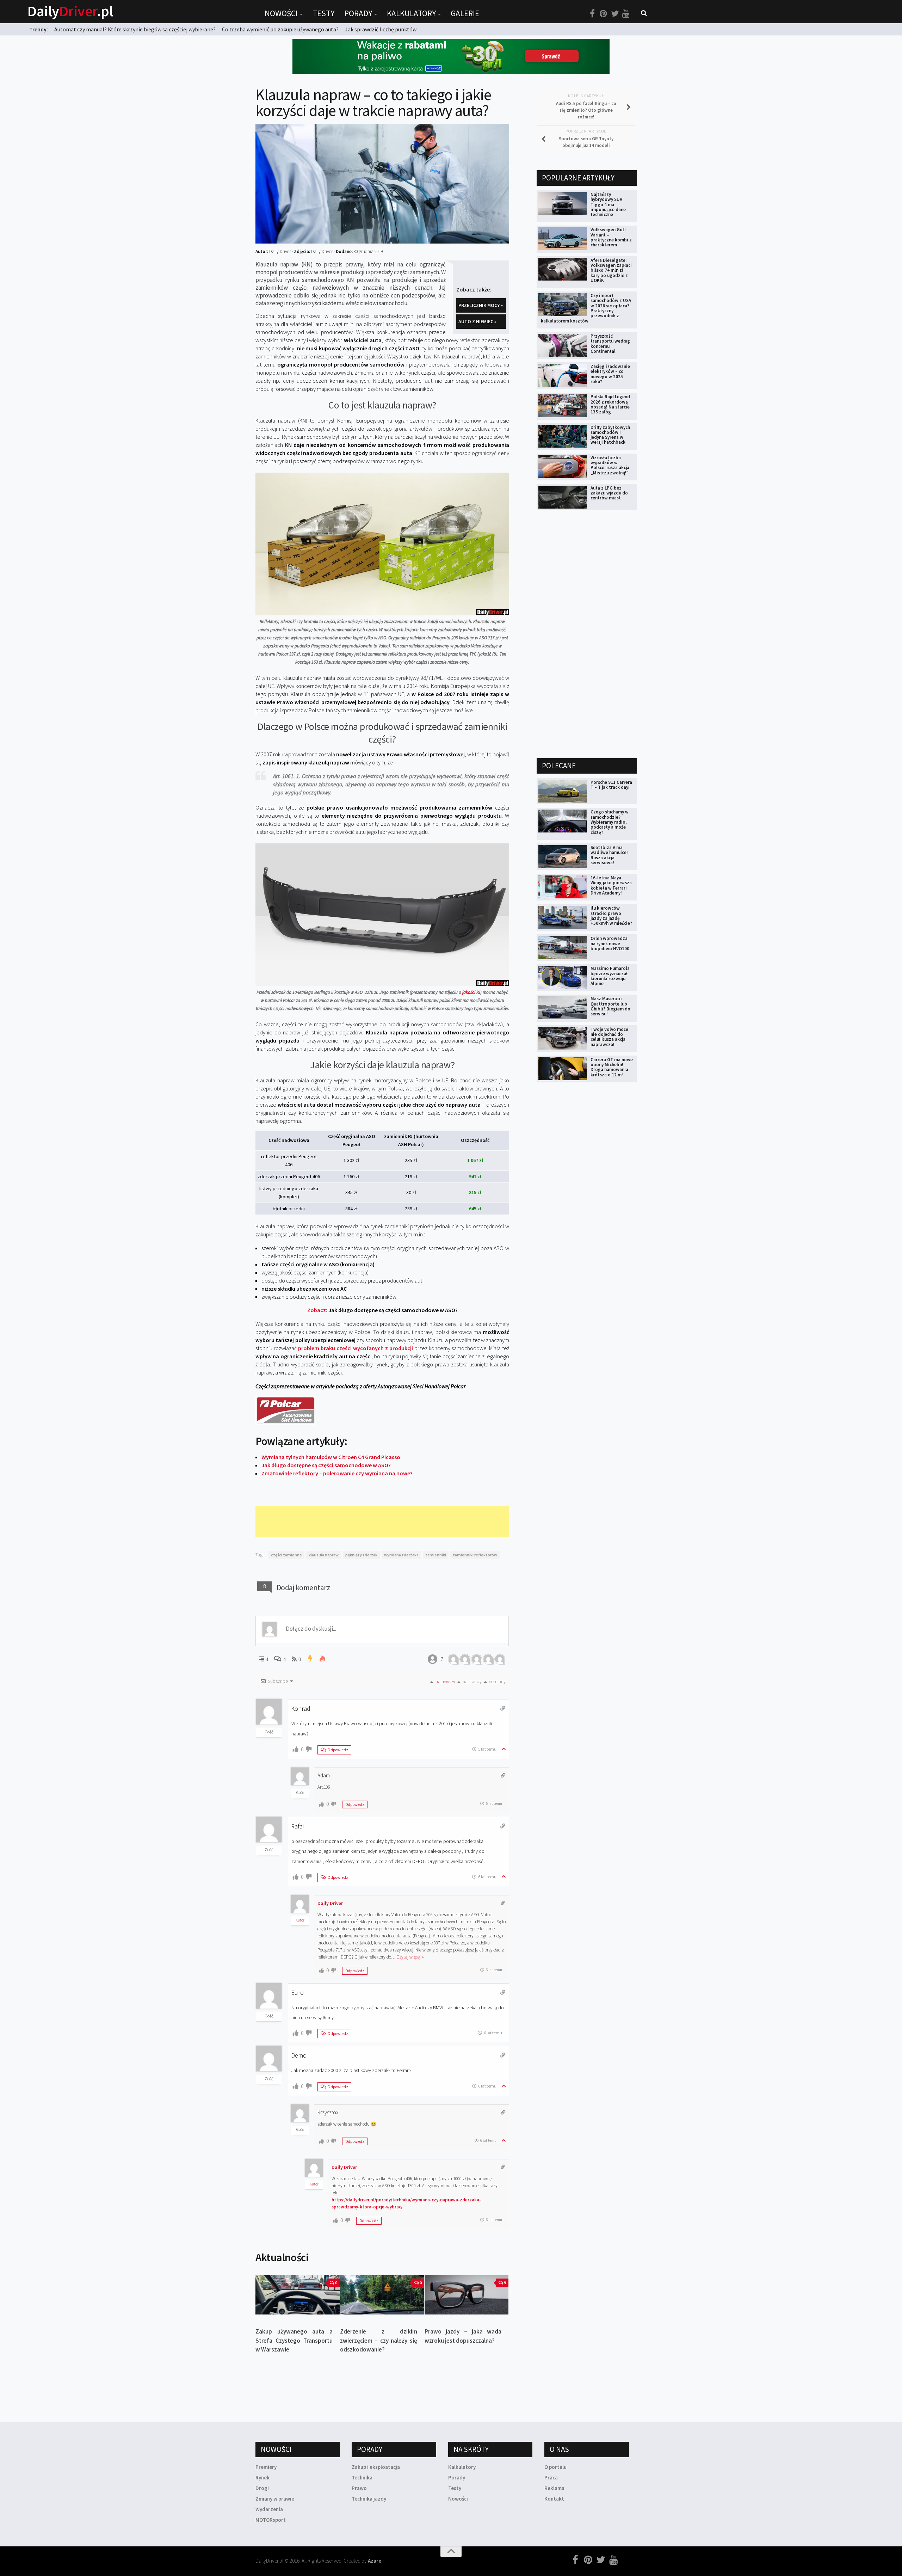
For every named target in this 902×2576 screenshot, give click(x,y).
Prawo (359, 2488)
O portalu (555, 2467)
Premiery (266, 2467)
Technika (362, 2477)
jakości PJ (471, 992)
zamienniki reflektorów (475, 1555)
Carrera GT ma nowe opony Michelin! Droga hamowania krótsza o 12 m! (612, 1067)
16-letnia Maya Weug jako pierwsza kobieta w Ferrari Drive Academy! (611, 885)
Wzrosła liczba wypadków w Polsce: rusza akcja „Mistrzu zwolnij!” (610, 465)
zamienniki (436, 1555)
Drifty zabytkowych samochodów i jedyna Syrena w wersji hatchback (610, 435)
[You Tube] (626, 14)
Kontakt (554, 2499)
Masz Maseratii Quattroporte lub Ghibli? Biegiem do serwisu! (610, 1006)
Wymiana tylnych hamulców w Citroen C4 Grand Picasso (331, 1457)
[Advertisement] (384, 1521)
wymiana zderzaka (401, 1555)
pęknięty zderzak (361, 1555)
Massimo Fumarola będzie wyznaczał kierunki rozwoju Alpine (610, 976)
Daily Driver (330, 1903)
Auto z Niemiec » (477, 321)
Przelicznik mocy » (481, 305)
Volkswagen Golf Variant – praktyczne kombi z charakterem (611, 237)
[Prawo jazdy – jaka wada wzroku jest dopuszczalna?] (467, 2295)
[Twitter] (615, 14)
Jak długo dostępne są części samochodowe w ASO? (326, 1465)
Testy (323, 13)
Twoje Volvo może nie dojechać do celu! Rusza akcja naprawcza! (609, 1037)
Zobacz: (382, 1310)
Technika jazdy (369, 2499)
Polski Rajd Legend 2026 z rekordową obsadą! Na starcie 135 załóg (610, 404)
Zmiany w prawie (275, 2499)
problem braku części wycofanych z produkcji (356, 1348)
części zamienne (286, 1555)
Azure (375, 2561)
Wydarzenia (269, 2509)
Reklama (554, 2488)
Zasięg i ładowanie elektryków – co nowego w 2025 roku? (610, 374)
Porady (358, 13)
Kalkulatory (411, 13)
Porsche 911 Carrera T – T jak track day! (611, 785)
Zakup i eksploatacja (376, 2467)
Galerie (465, 13)
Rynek (262, 2477)
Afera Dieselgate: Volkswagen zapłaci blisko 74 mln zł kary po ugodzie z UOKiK (611, 270)
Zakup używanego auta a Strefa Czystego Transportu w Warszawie (294, 2340)
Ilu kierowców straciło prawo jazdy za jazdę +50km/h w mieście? (611, 916)
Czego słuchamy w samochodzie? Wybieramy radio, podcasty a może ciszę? (610, 822)
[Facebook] (592, 14)
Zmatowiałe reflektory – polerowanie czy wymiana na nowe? (337, 1473)
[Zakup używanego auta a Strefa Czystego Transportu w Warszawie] (298, 2295)
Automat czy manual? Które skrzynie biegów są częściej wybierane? (135, 29)
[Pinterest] (604, 14)
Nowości (281, 13)
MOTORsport (271, 2520)
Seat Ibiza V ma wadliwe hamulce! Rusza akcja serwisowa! (609, 855)
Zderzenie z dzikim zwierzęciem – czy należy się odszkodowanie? (379, 2340)
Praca (551, 2477)
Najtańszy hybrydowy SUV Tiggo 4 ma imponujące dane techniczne (608, 204)
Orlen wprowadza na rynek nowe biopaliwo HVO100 (610, 943)
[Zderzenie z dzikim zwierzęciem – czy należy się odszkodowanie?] (382, 2295)
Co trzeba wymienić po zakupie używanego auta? (280, 29)
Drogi (262, 2488)
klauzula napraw (324, 1555)
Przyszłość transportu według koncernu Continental (610, 344)
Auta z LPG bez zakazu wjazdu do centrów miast (609, 493)
